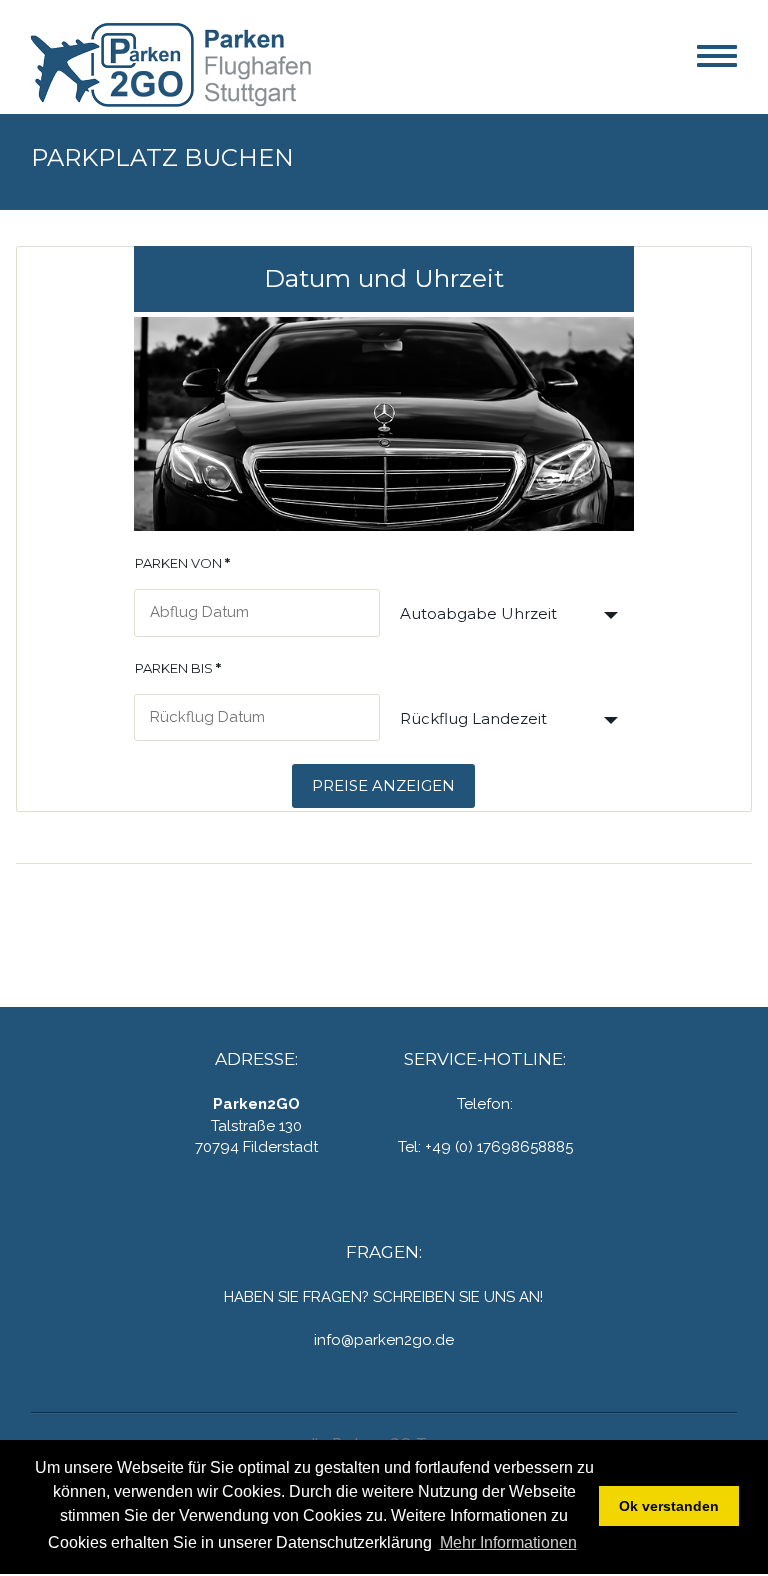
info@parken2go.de (384, 1340)
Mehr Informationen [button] (508, 1542)
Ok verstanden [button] (669, 1506)
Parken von (182, 563)
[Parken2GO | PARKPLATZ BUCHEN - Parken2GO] (181, 63)
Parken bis (178, 668)
